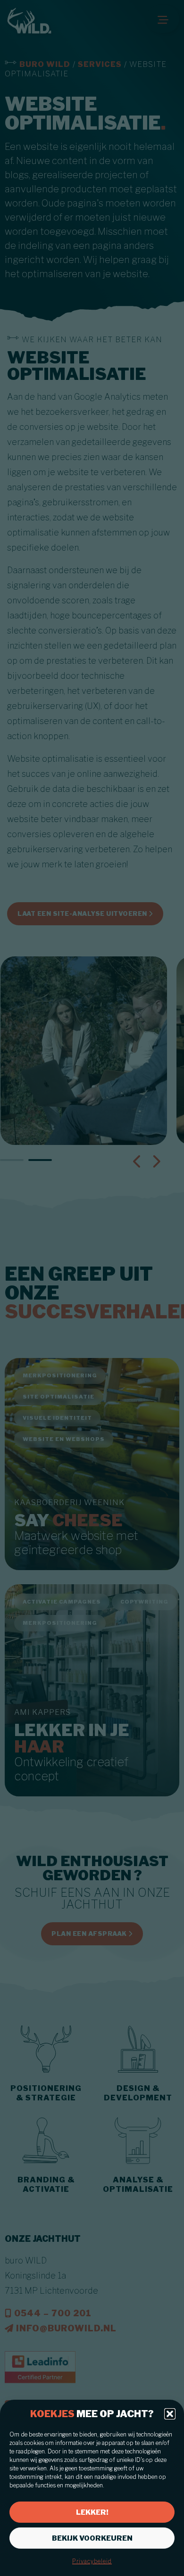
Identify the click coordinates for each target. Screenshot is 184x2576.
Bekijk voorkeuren (92, 2538)
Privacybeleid (92, 2561)
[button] (170, 2414)
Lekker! (92, 2512)
